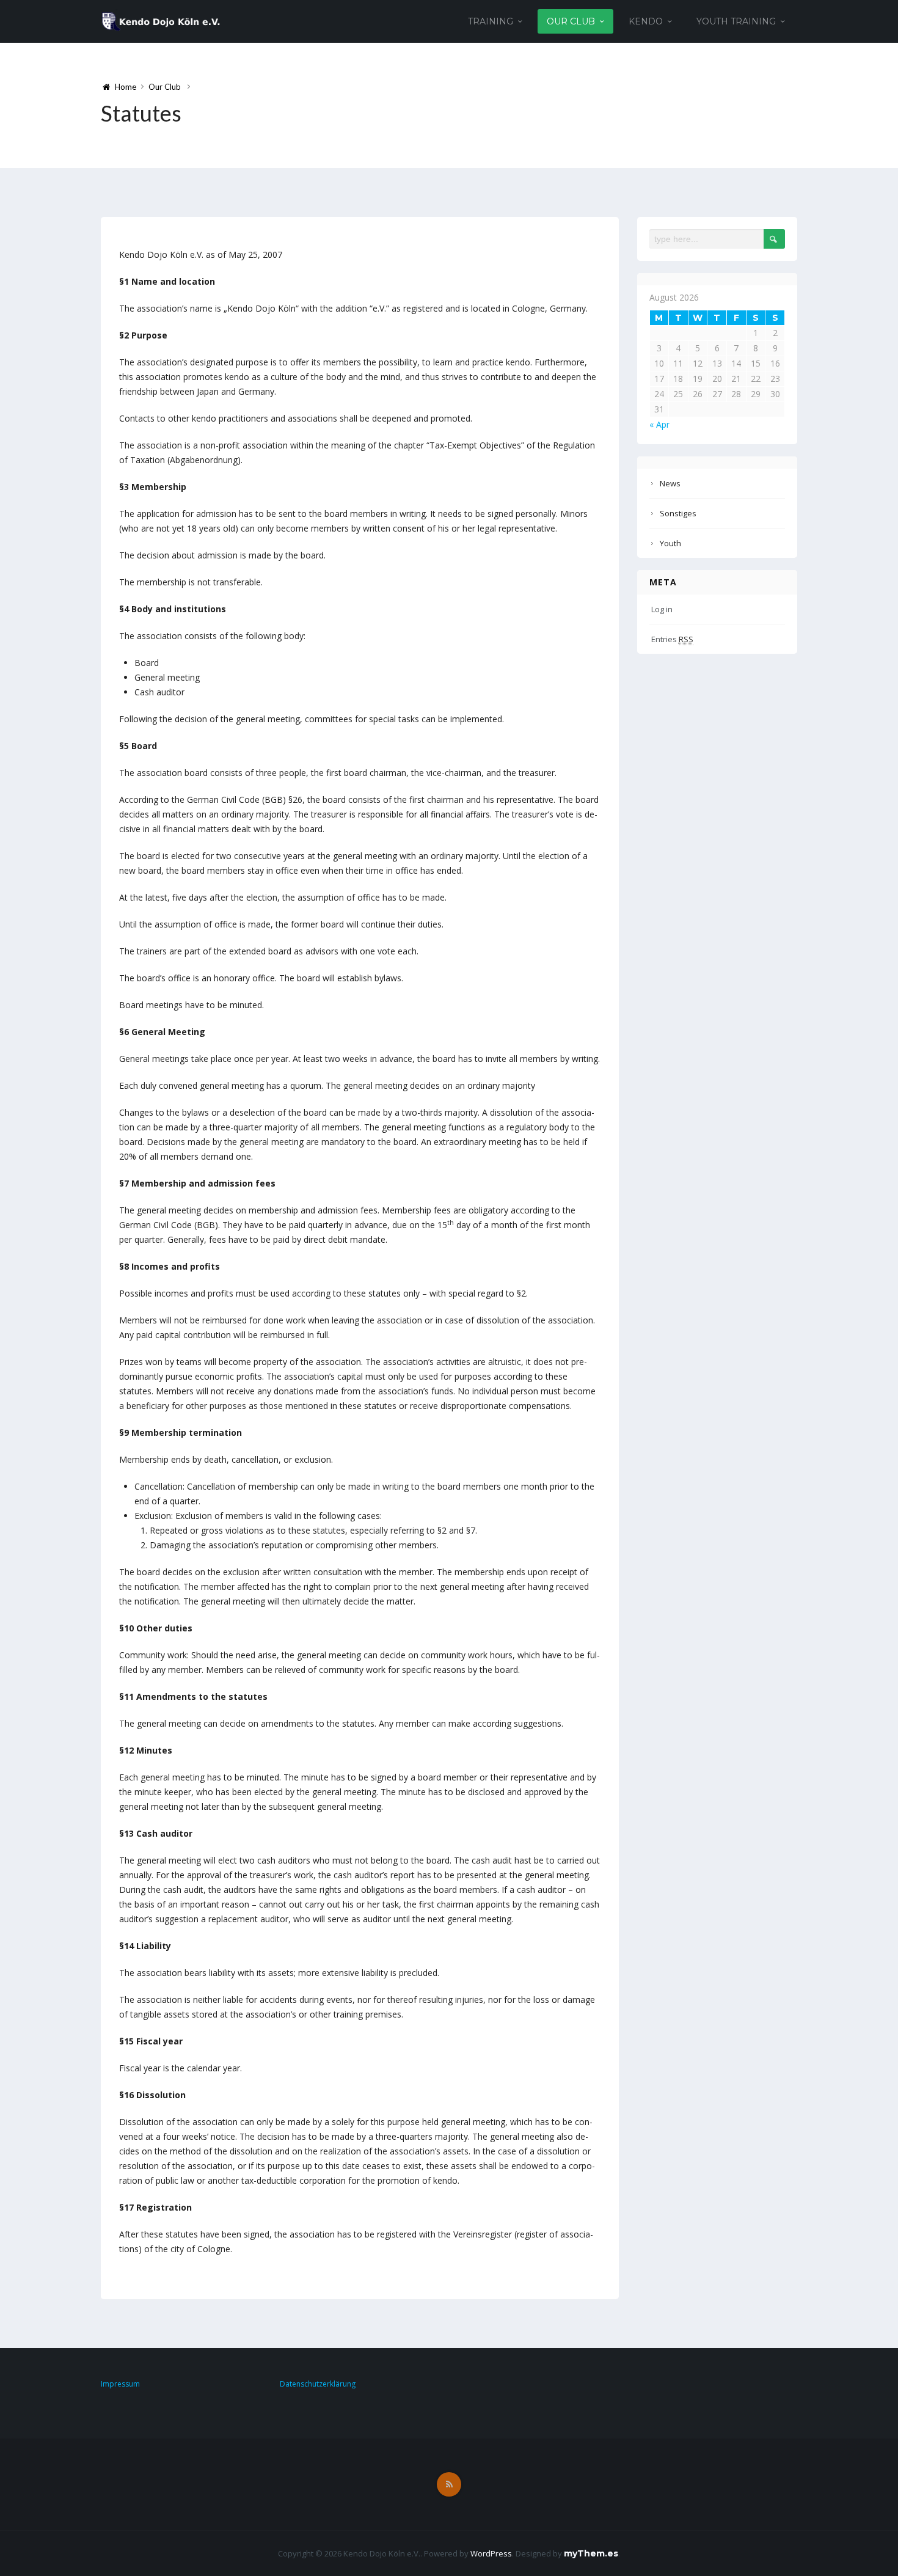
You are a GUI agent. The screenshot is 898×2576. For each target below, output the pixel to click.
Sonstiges (678, 513)
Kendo (646, 21)
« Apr (659, 424)
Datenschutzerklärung (318, 2384)
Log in (662, 609)
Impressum (120, 2384)
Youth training (736, 21)
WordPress (491, 2553)
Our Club (571, 21)
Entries (672, 639)
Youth (670, 543)
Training (491, 21)
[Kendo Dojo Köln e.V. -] (161, 20)
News (670, 483)
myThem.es (591, 2553)
